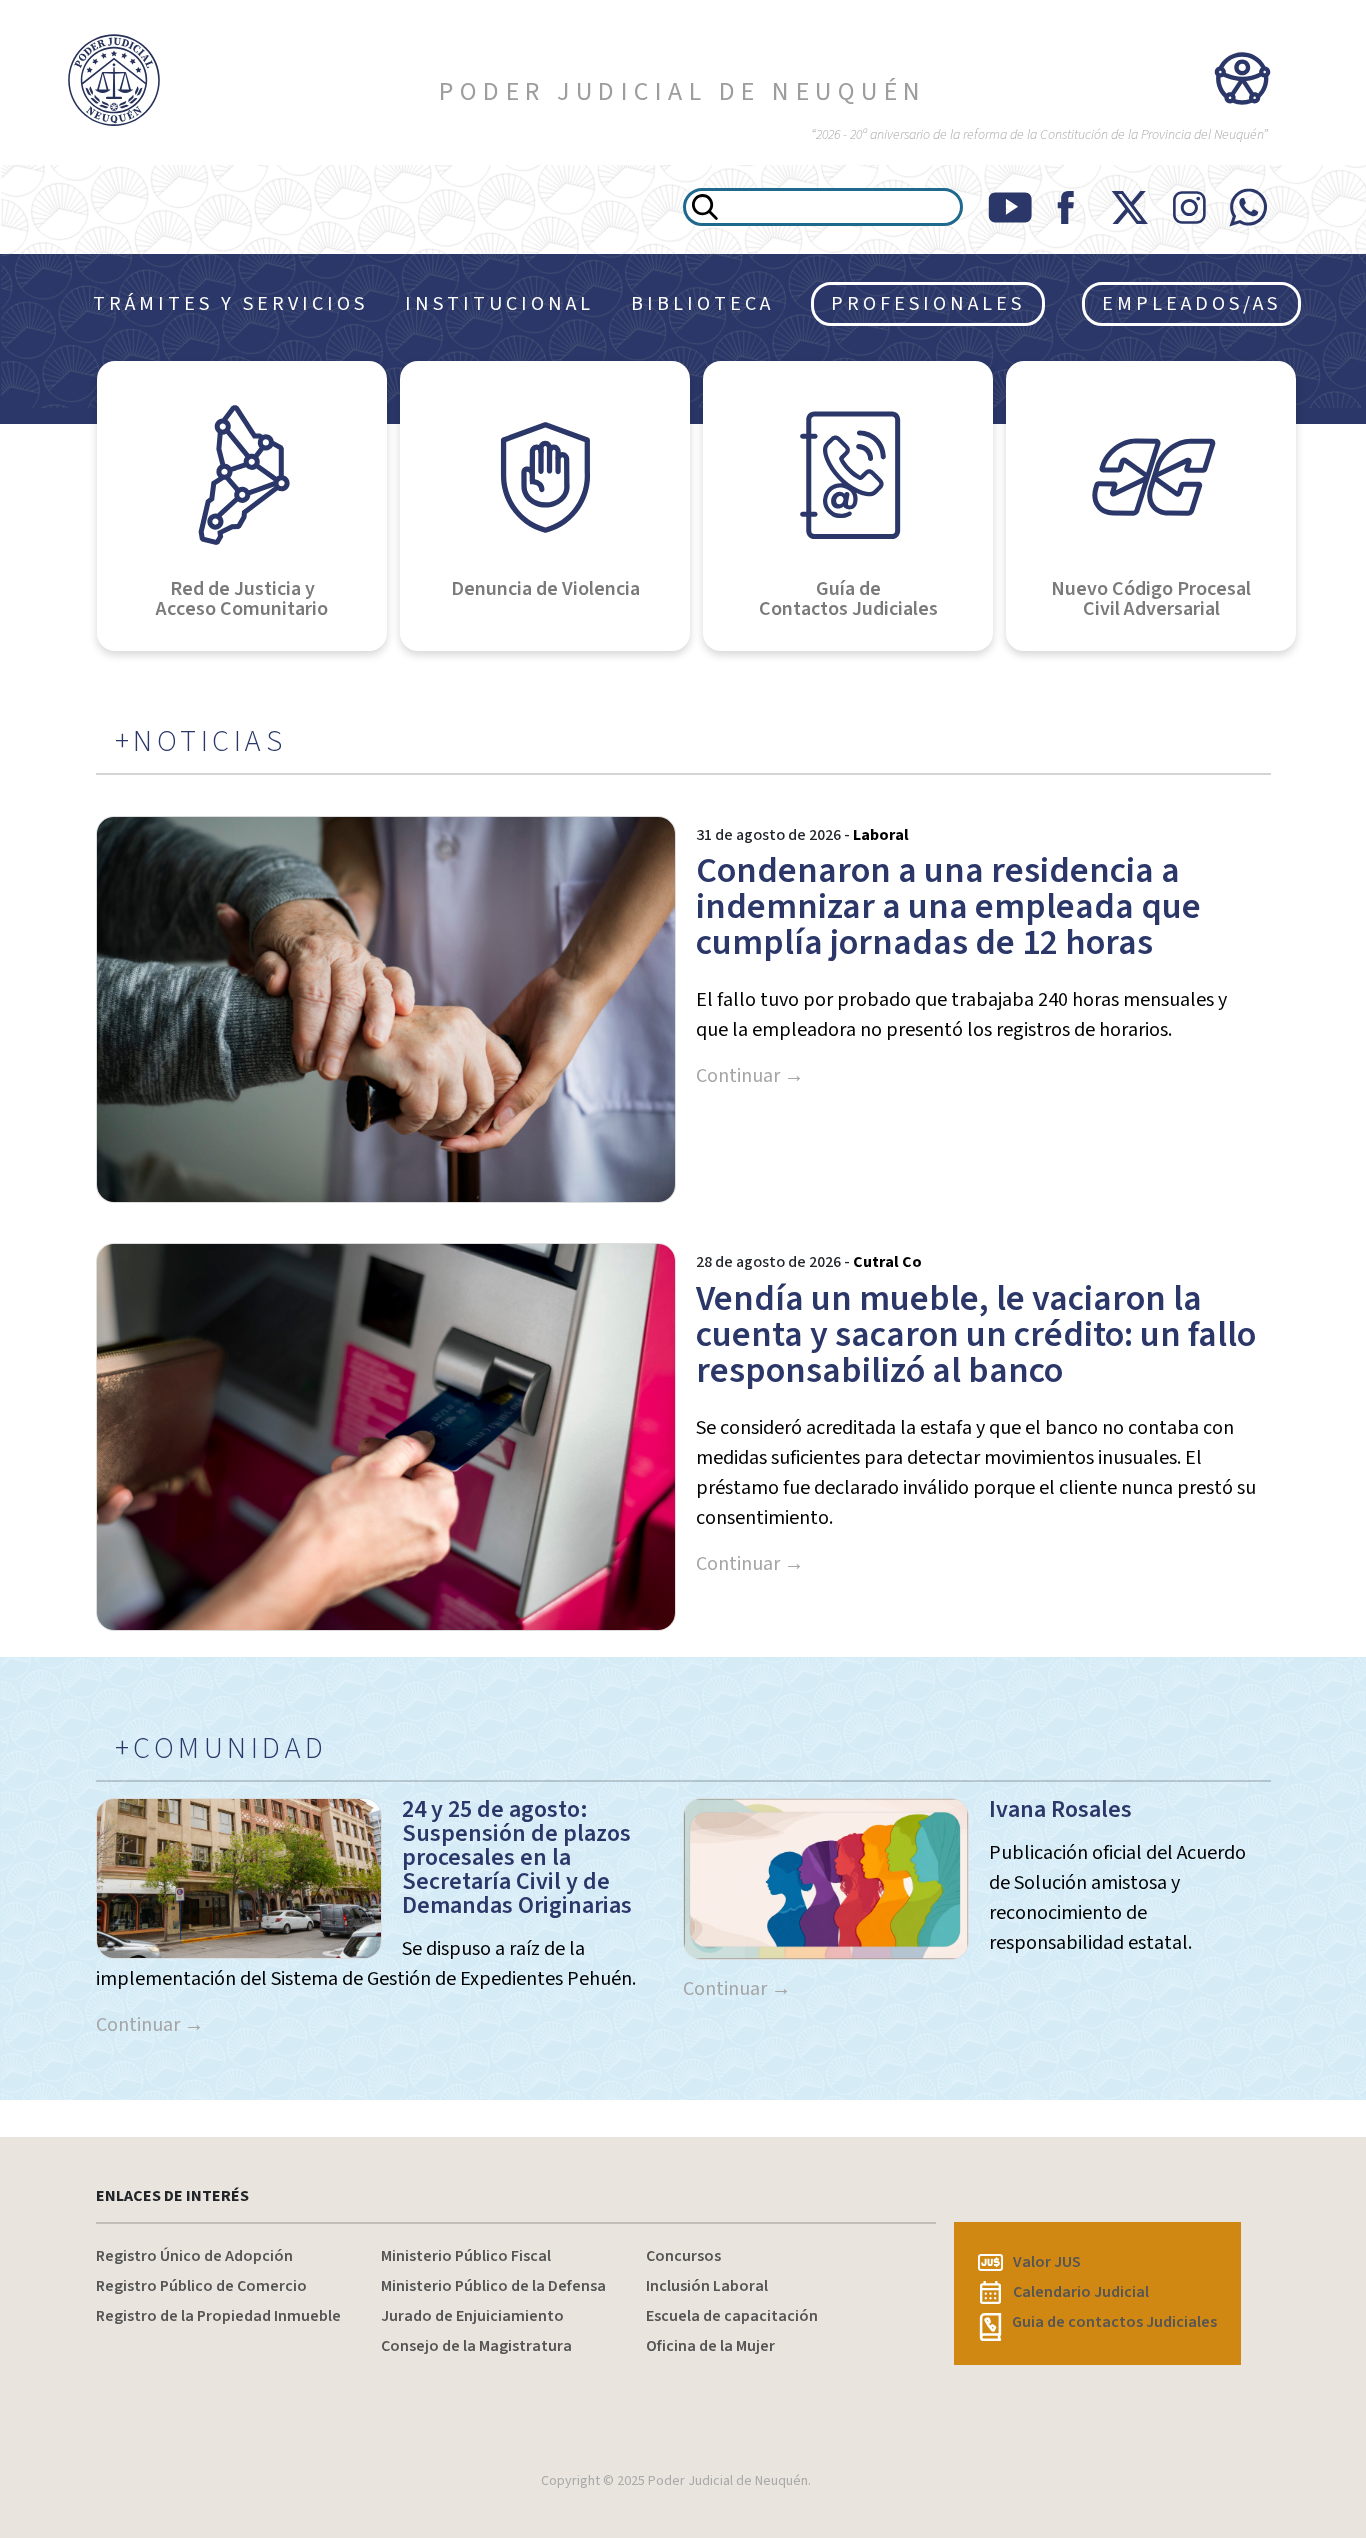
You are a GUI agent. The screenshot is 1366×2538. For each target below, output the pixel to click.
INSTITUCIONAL (499, 304)
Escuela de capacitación (732, 2316)
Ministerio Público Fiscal (466, 2256)
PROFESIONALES (928, 304)
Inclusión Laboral (707, 2286)
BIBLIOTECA (702, 304)
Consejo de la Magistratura (476, 2346)
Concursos (683, 2256)
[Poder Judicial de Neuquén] (114, 80)
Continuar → (750, 1076)
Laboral (881, 835)
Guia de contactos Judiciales (1114, 2322)
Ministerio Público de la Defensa (493, 2286)
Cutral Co (887, 1262)
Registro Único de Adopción (194, 2256)
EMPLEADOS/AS (1191, 304)
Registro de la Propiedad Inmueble (218, 2316)
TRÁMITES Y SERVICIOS (230, 304)
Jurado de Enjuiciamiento (472, 2316)
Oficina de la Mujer (710, 2346)
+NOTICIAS (201, 742)
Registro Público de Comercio (201, 2286)
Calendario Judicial (1081, 2292)
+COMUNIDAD (221, 1749)
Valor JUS (1047, 2262)
